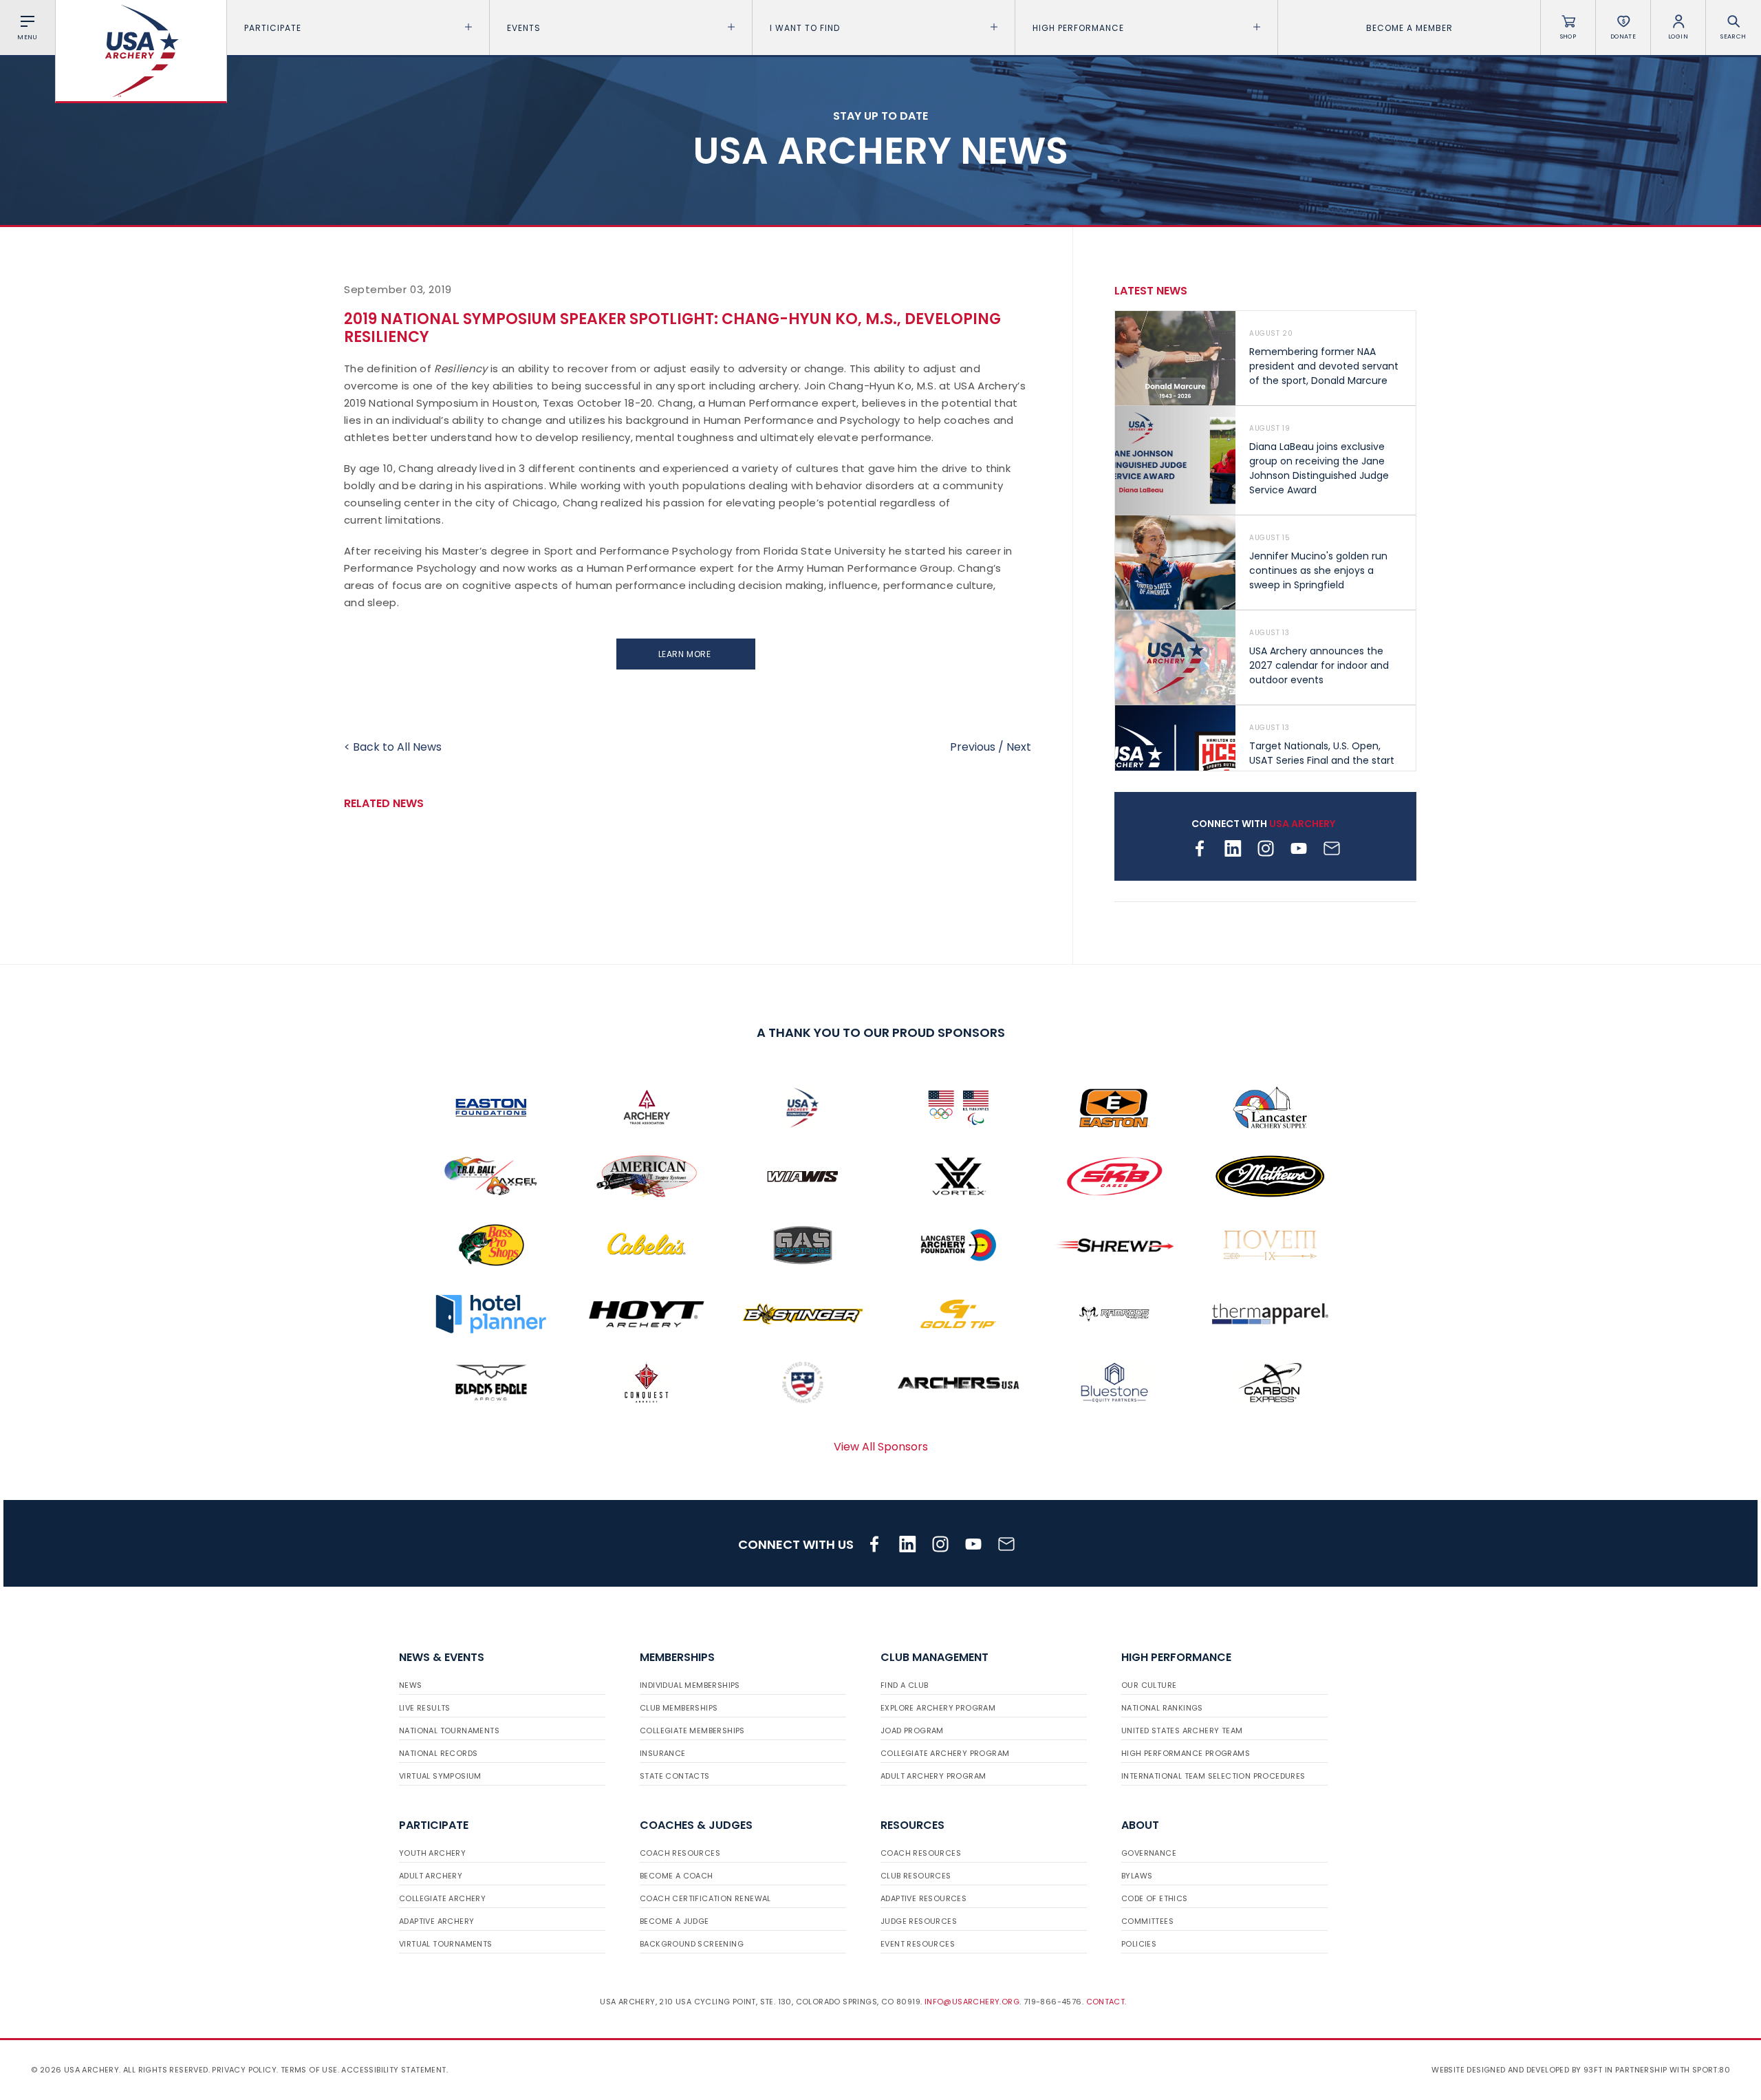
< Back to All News (393, 747)
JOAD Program (912, 1731)
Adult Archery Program (933, 1776)
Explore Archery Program (938, 1708)
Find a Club (904, 1685)
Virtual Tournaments (446, 1944)
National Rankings (1162, 1708)
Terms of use (309, 2070)
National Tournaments (449, 1731)
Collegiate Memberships (692, 1731)
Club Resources (916, 1876)
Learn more (686, 654)
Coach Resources (680, 1853)
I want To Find (805, 28)
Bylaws (1137, 1876)
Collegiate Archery (442, 1898)
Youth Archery (432, 1853)
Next (1019, 747)
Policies (1139, 1944)
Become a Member (1409, 28)
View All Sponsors (881, 1447)
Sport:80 (1711, 2070)
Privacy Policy (244, 2070)
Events (524, 28)
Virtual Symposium (440, 1776)
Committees (1147, 1921)
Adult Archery (431, 1876)
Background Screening (692, 1944)
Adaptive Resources (923, 1898)
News (411, 1685)
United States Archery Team (1182, 1731)
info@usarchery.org (972, 2002)
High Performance (1078, 28)
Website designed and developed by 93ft (1517, 2070)
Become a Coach (677, 1876)
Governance (1149, 1853)
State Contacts (675, 1776)
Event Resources (918, 1944)
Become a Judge (674, 1921)
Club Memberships (679, 1708)
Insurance (663, 1753)
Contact (1106, 2002)
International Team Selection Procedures (1213, 1776)
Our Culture (1149, 1685)
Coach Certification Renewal (705, 1898)
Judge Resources (919, 1921)
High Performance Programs (1186, 1753)
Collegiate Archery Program (945, 1753)
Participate (273, 28)
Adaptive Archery (436, 1921)
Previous (973, 747)
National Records (438, 1753)
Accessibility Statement (393, 2070)
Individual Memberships (690, 1685)
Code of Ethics (1155, 1898)
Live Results (425, 1708)
